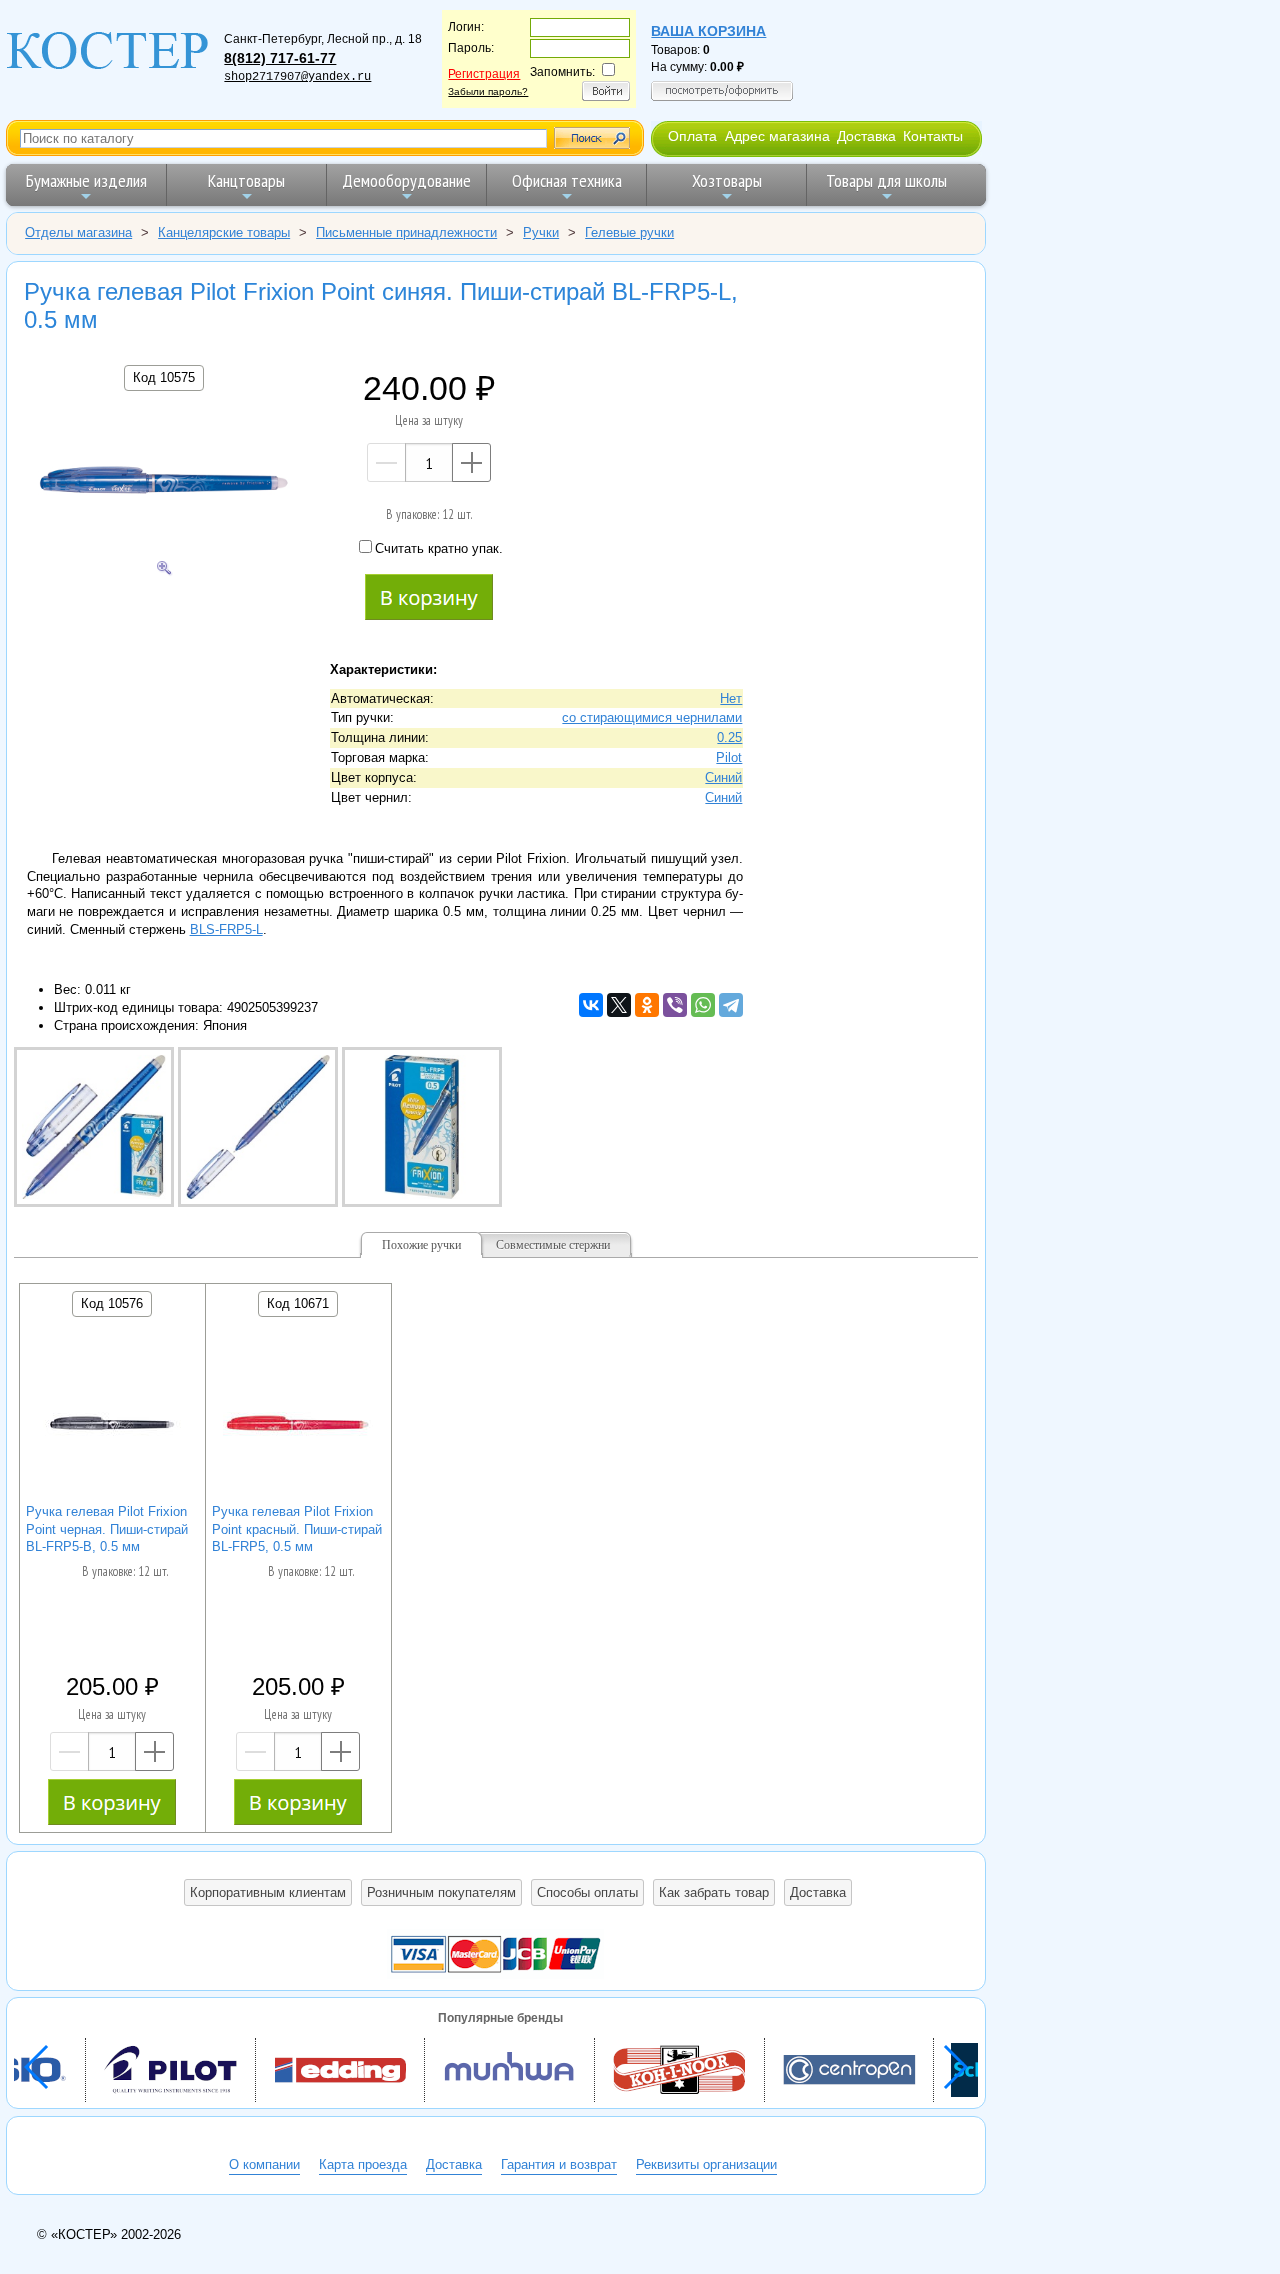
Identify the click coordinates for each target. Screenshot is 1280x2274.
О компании (264, 2164)
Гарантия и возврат (559, 2164)
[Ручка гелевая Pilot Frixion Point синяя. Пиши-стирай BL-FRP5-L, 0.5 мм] (164, 482)
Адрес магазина (777, 136)
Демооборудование (406, 180)
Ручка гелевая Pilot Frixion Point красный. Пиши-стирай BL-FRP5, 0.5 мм (297, 1529)
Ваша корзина (708, 31)
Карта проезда (363, 2164)
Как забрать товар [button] (714, 1892)
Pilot (729, 757)
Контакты (933, 136)
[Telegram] (731, 1005)
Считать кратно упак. (439, 548)
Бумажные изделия (86, 180)
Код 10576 (112, 1303)
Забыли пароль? (488, 91)
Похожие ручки (421, 1245)
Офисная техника (567, 180)
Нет (731, 698)
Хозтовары (727, 180)
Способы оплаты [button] (587, 1892)
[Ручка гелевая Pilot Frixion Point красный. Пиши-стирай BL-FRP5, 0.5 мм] (298, 1425)
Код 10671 (298, 1303)
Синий (723, 777)
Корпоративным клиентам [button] (268, 1892)
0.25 (729, 737)
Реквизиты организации (706, 2164)
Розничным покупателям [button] (441, 1892)
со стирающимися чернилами (652, 717)
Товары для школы (886, 180)
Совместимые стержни (553, 1245)
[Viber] (675, 1005)
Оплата (692, 136)
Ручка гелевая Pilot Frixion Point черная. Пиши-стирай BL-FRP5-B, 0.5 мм (107, 1529)
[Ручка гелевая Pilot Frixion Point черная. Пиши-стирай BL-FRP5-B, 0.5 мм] (112, 1425)
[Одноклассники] (647, 1005)
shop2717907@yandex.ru (297, 77)
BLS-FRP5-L (226, 929)
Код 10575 (164, 377)
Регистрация (484, 74)
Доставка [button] (818, 1892)
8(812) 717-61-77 (280, 58)
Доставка (866, 136)
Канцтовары (246, 180)
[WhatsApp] (703, 1005)
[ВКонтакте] (591, 1005)
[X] (619, 1005)
